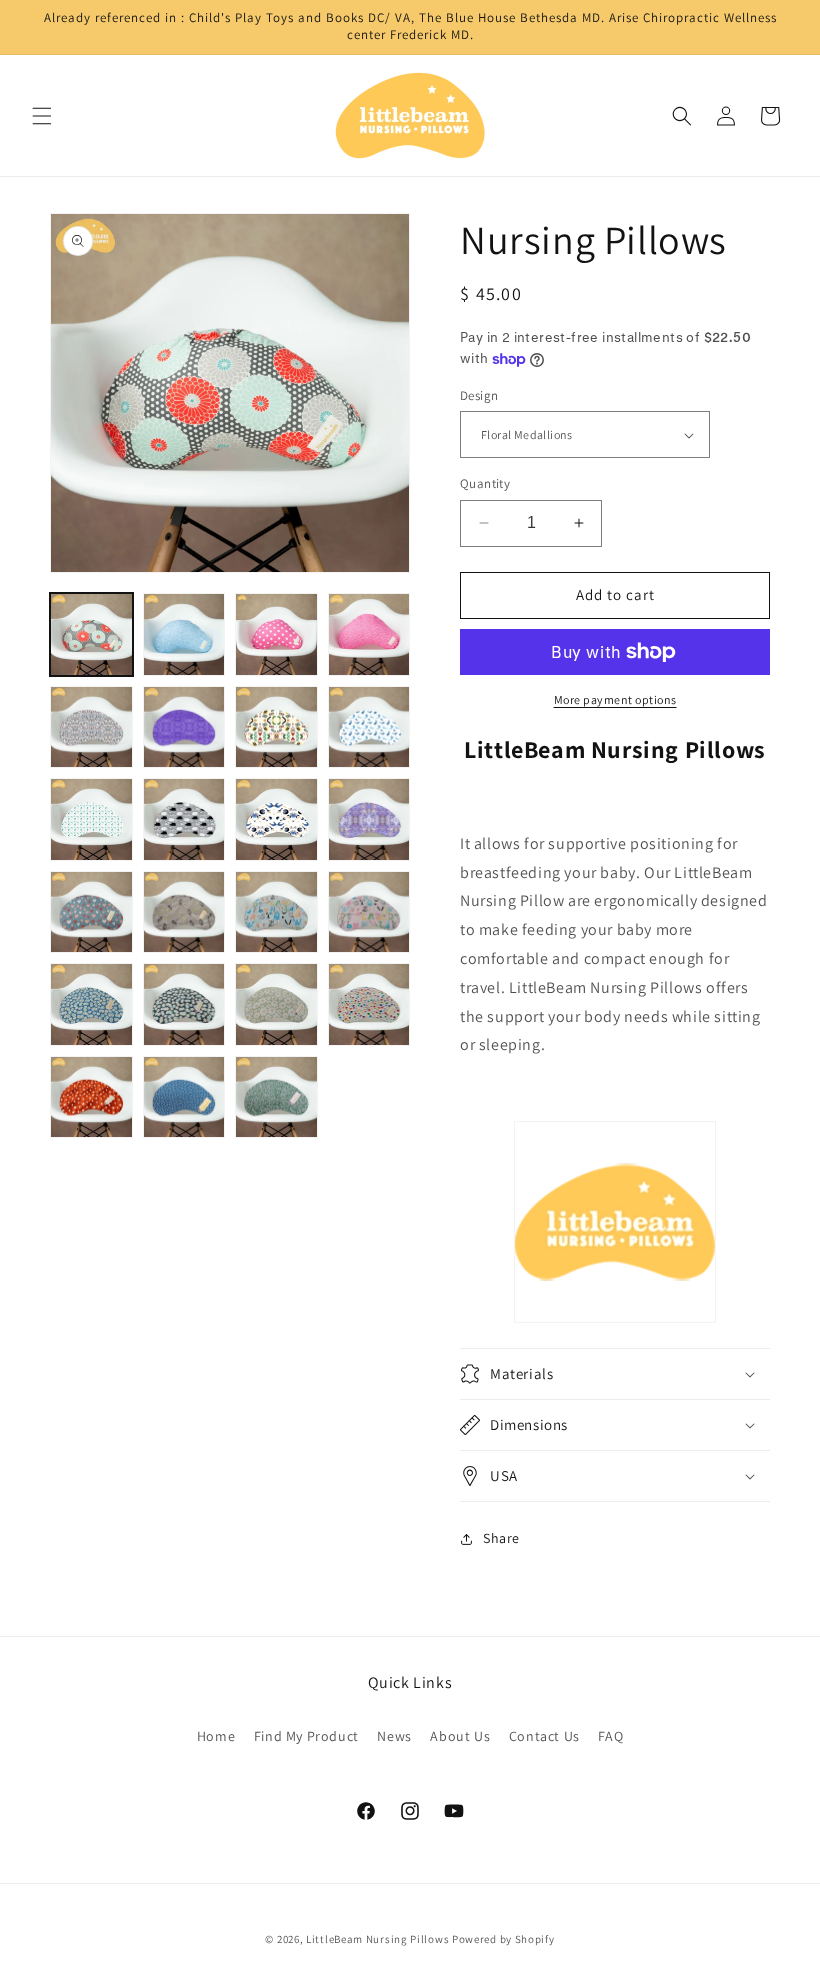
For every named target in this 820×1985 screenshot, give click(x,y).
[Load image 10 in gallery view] (184, 819)
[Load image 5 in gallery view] (91, 727)
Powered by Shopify (503, 1939)
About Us (460, 1736)
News (394, 1736)
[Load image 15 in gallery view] (276, 912)
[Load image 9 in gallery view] (91, 819)
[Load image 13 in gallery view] (91, 912)
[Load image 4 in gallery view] (369, 634)
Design (479, 395)
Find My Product (306, 1736)
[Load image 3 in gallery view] (276, 634)
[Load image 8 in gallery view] (369, 727)
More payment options (615, 699)
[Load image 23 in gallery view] (276, 1097)
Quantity (485, 483)
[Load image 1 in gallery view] (91, 634)
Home (216, 1736)
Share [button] (501, 1538)
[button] (42, 116)
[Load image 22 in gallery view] (184, 1097)
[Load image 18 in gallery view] (184, 1004)
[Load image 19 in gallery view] (276, 1004)
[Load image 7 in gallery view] (276, 727)
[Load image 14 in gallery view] (184, 912)
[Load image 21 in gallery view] (91, 1097)
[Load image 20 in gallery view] (369, 1004)
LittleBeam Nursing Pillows (377, 1939)
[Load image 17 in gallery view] (91, 1004)
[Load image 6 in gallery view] (184, 727)
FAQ (610, 1736)
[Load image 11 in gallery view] (276, 819)
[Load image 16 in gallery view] (369, 912)
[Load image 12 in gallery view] (369, 819)
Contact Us (544, 1736)
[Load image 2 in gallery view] (184, 634)
